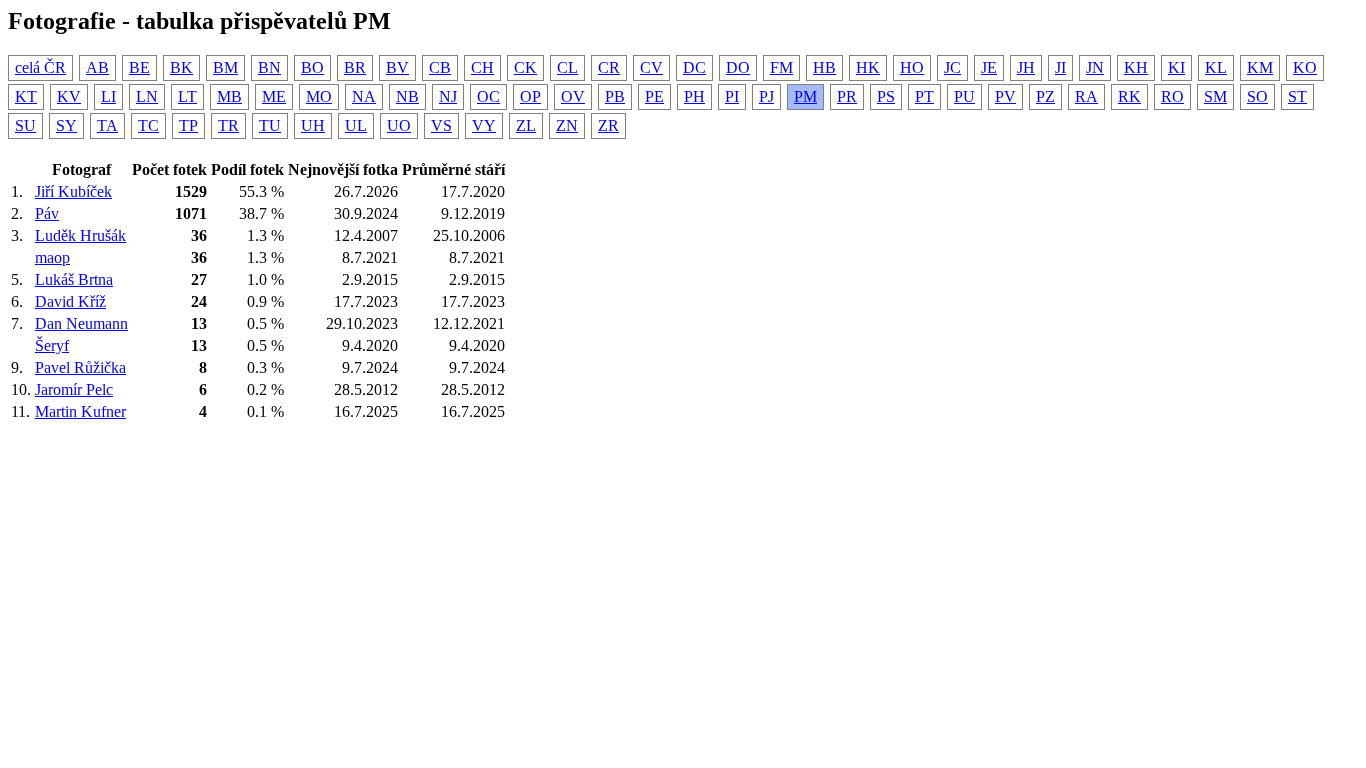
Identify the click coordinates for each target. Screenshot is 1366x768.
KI (1176, 67)
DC (694, 67)
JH (1026, 67)
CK (525, 67)
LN (147, 96)
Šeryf (52, 345)
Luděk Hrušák (80, 235)
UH (313, 125)
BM (225, 67)
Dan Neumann (81, 323)
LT (187, 96)
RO (1172, 96)
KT (26, 96)
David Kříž (70, 301)
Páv (47, 213)
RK (1129, 96)
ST (1297, 96)
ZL (526, 125)
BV (397, 67)
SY (66, 125)
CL (567, 67)
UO (399, 125)
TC (148, 125)
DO (738, 67)
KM (1260, 67)
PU (964, 96)
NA (364, 96)
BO (312, 67)
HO (912, 67)
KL (1216, 67)
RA (1086, 96)
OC (488, 96)
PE (654, 96)
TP (188, 125)
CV (651, 67)
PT (924, 96)
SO (1257, 96)
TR (228, 125)
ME (274, 96)
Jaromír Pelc (74, 389)
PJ (766, 96)
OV (573, 96)
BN (269, 67)
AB (97, 67)
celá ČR (40, 67)
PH (694, 96)
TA (107, 125)
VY (484, 125)
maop (52, 257)
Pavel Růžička (80, 367)
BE (139, 67)
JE (989, 67)
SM (1215, 96)
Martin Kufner (80, 411)
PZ (1045, 96)
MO (319, 96)
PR (847, 96)
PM (805, 96)
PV (1005, 96)
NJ (448, 96)
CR (609, 67)
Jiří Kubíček (73, 191)
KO (1305, 67)
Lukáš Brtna (74, 279)
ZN (567, 125)
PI (732, 96)
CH (482, 67)
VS (441, 125)
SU (25, 125)
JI (1060, 67)
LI (108, 96)
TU (270, 125)
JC (952, 67)
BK (181, 67)
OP (530, 96)
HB (824, 67)
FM (781, 67)
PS (886, 96)
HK (868, 67)
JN (1095, 67)
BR (355, 67)
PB (615, 96)
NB (407, 96)
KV (69, 96)
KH (1136, 67)
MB (229, 96)
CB (440, 67)
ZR (608, 125)
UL (356, 125)
